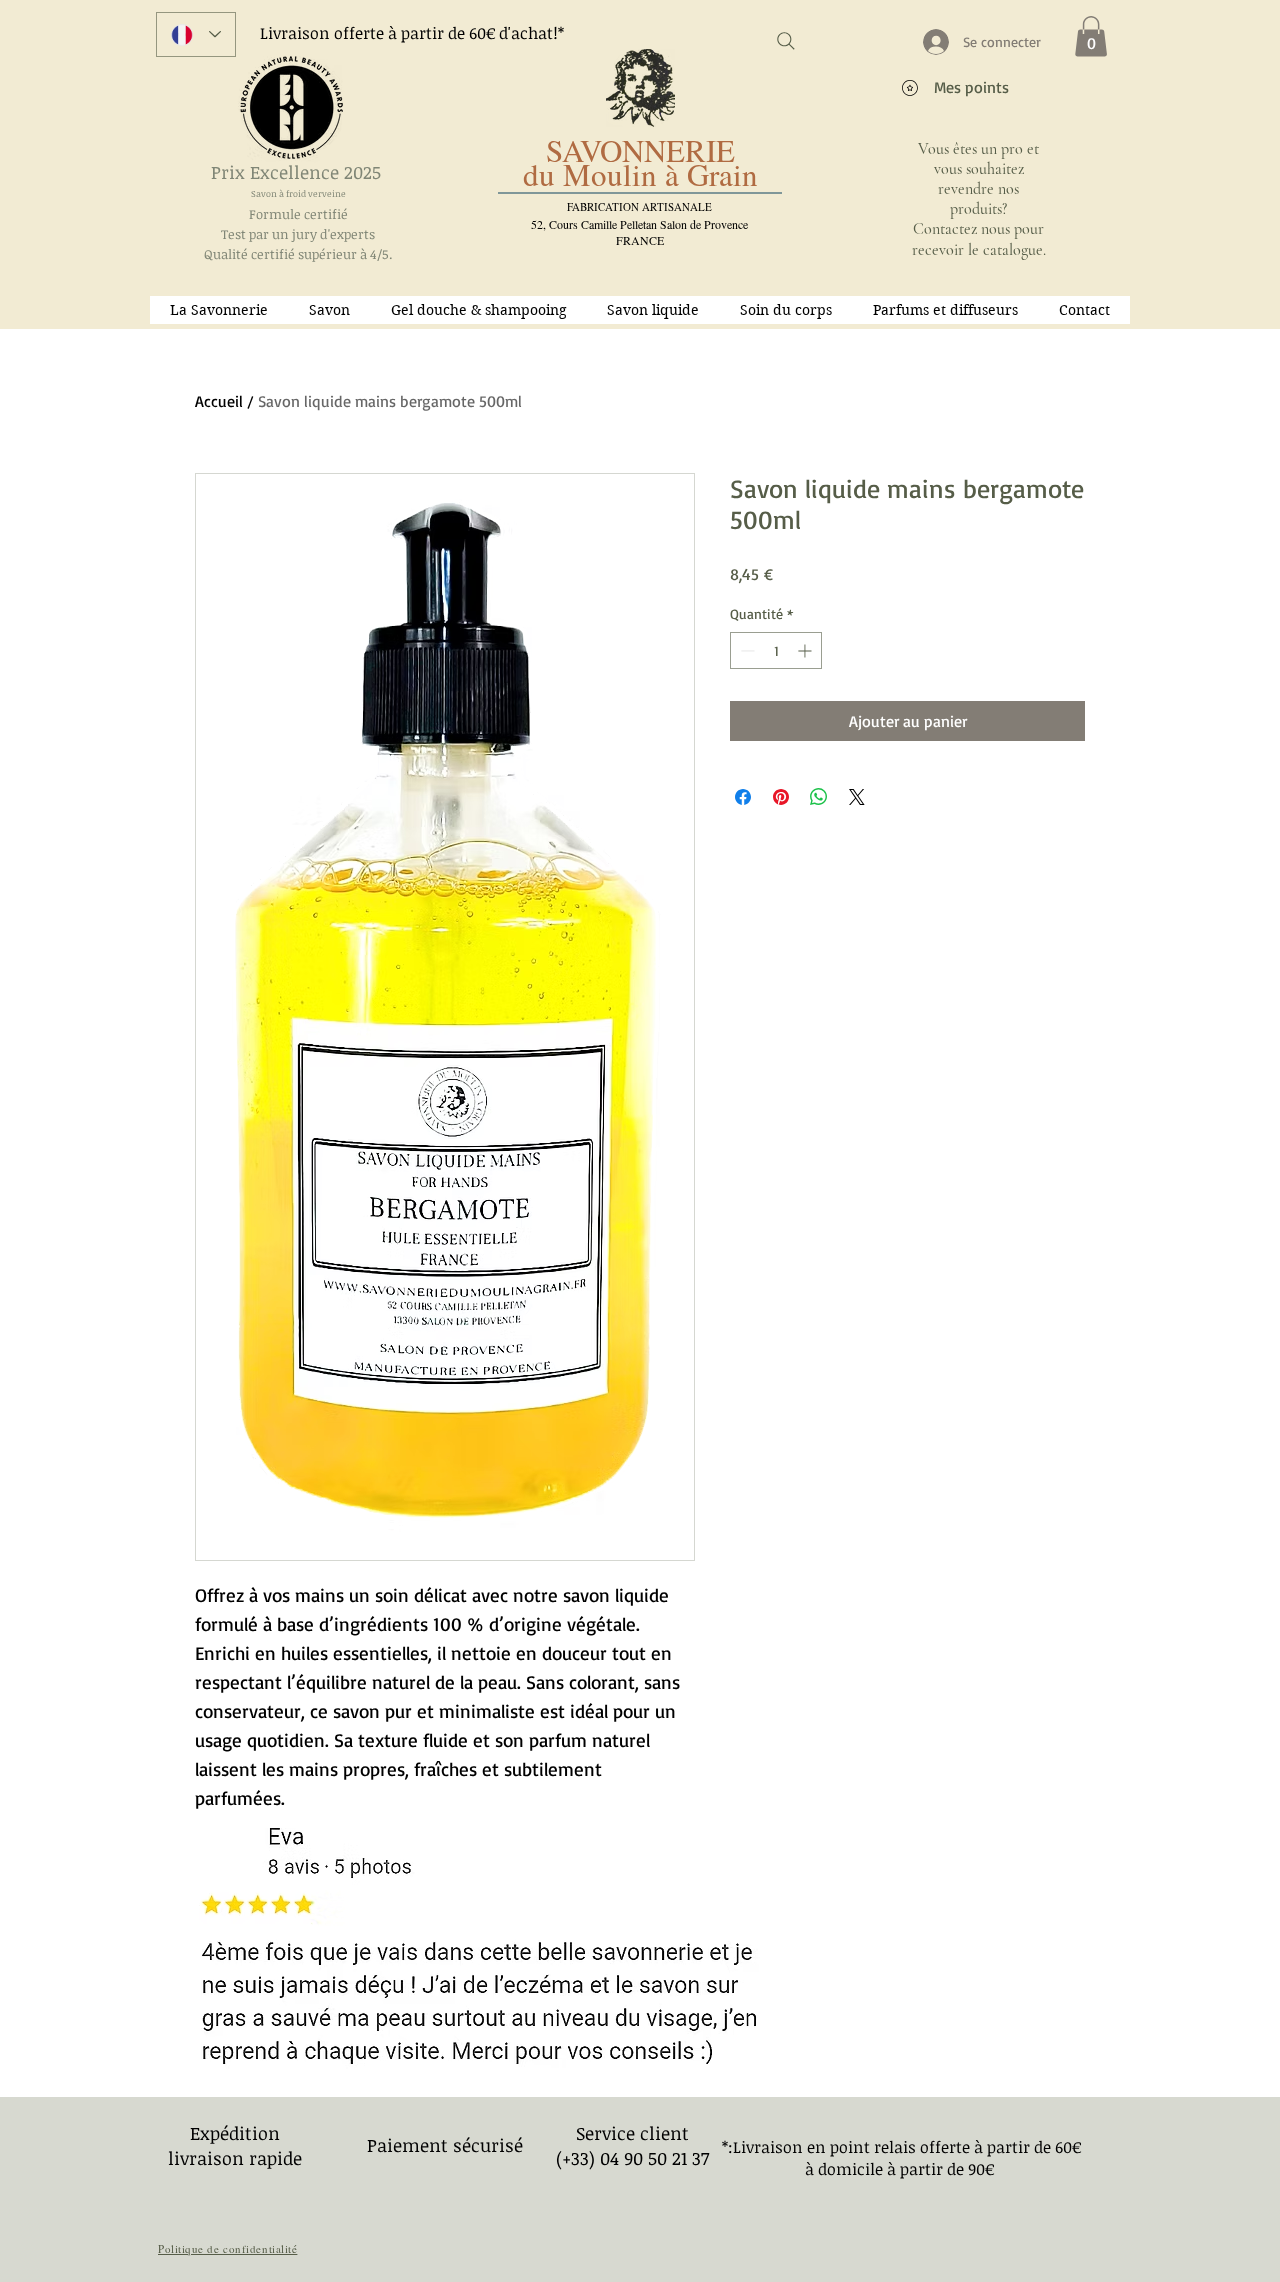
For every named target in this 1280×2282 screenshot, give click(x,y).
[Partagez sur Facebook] (743, 797)
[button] (330, 310)
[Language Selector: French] (196, 34)
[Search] (786, 41)
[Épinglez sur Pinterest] (781, 797)
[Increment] (806, 650)
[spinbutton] (776, 650)
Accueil (219, 401)
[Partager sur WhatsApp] (819, 797)
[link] (1091, 36)
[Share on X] (857, 797)
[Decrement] (745, 650)
